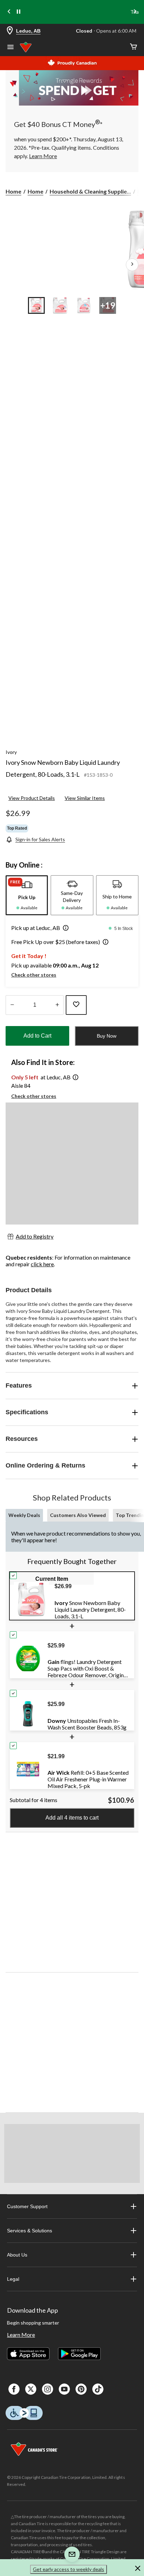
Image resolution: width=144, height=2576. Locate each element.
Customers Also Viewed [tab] (78, 1515)
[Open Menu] (10, 48)
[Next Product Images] (132, 265)
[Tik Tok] (98, 2389)
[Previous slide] (9, 12)
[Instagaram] (48, 2389)
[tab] (27, 895)
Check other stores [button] (34, 975)
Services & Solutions (30, 2231)
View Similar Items (85, 798)
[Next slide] (135, 12)
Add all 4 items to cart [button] (72, 1818)
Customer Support (27, 2206)
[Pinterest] (81, 2389)
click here (42, 1264)
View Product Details (32, 798)
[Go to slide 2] (60, 305)
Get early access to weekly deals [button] (69, 2569)
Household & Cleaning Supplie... (90, 191)
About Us (17, 2255)
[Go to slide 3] (84, 305)
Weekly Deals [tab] (24, 1515)
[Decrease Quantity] (12, 1005)
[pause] (19, 12)
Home (13, 191)
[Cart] (134, 47)
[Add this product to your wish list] (76, 1005)
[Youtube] (64, 2389)
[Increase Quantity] (57, 1005)
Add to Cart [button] (37, 1036)
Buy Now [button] (107, 1036)
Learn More (21, 2335)
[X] (31, 2389)
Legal (13, 2279)
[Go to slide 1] (36, 305)
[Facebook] (14, 2389)
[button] (64, 929)
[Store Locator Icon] (10, 31)
